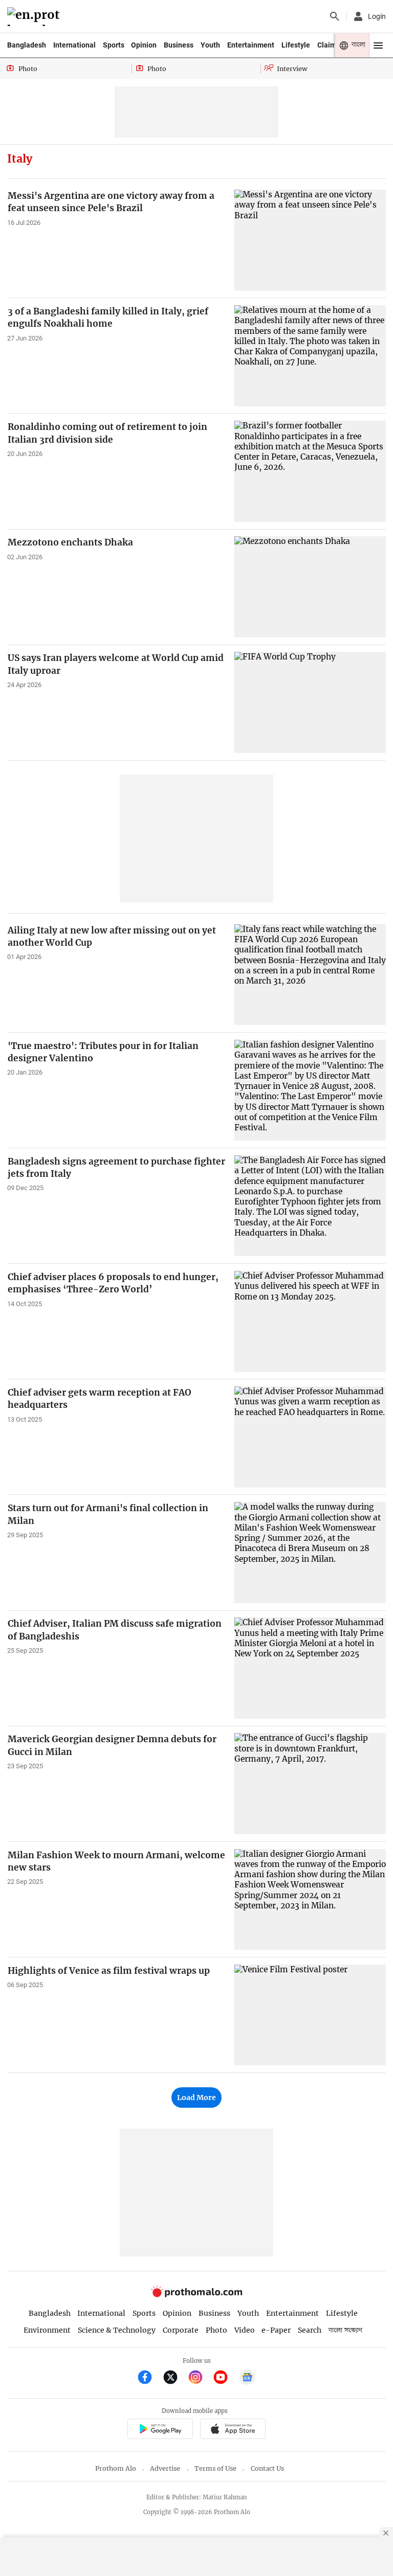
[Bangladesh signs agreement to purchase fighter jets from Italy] (310, 1206)
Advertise (165, 2468)
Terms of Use (215, 2468)
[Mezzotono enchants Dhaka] (310, 587)
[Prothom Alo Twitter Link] (175, 2378)
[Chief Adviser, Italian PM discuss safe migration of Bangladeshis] (310, 1668)
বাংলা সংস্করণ (345, 2330)
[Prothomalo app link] (160, 2430)
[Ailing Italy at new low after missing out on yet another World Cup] (310, 975)
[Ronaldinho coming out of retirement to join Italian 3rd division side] (310, 471)
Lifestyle (296, 45)
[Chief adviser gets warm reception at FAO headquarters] (310, 1437)
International (74, 45)
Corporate (181, 2330)
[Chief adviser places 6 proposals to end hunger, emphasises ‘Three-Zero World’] (310, 1321)
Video (245, 2330)
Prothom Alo (116, 2468)
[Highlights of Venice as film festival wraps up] (310, 2015)
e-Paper (276, 2330)
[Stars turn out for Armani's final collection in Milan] (310, 1552)
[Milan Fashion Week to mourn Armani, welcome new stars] (310, 1899)
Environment (47, 2330)
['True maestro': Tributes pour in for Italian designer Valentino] (310, 1090)
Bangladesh (27, 45)
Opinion (144, 45)
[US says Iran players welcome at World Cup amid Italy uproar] (310, 702)
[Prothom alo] (35, 17)
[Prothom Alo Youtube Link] (225, 2378)
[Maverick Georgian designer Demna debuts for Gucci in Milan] (310, 1783)
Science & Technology (117, 2330)
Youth (210, 45)
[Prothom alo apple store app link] (233, 2430)
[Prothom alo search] (335, 16)
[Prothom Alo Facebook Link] (149, 2378)
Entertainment (251, 45)
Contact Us (267, 2468)
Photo (216, 2330)
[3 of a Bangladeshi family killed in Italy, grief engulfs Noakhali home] (310, 356)
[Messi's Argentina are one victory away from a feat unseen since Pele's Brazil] (310, 240)
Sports (114, 45)
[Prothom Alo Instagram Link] (200, 2378)
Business (179, 45)
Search (310, 2330)
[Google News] (247, 2378)
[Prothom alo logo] (196, 2295)
